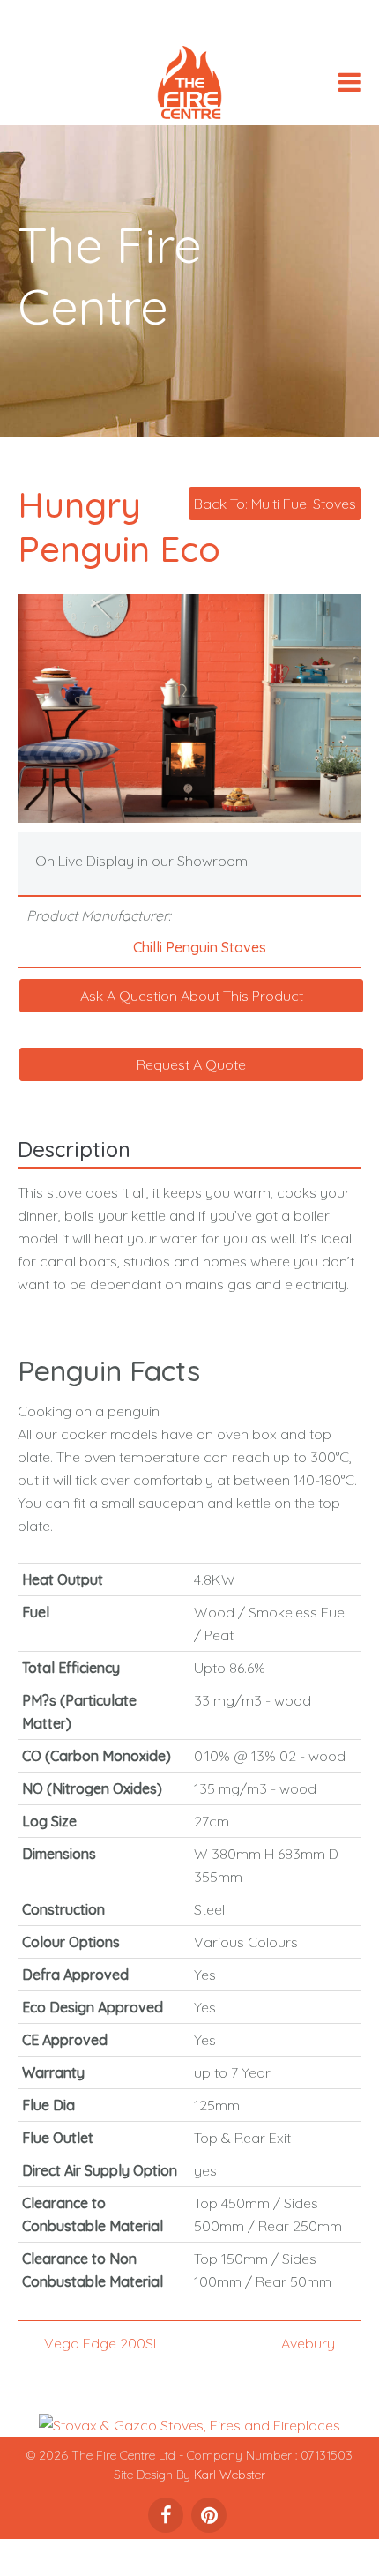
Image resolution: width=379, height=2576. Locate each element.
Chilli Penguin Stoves (200, 947)
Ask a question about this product (192, 996)
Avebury (308, 2343)
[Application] (189, 86)
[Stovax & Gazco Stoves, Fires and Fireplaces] (189, 2423)
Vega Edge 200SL (102, 2343)
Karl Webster (230, 2475)
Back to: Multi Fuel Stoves (275, 504)
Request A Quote (191, 1064)
